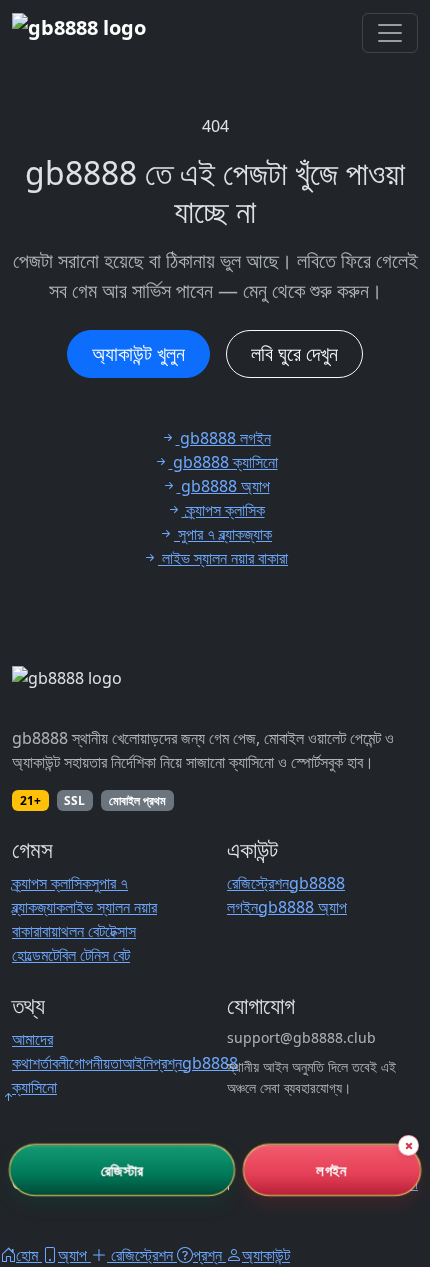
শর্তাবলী (50, 1063)
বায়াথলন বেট (73, 931)
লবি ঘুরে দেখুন (294, 353)
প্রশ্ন (167, 1063)
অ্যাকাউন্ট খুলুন (138, 353)
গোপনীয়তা (95, 1063)
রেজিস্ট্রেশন (258, 883)
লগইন (332, 1169)
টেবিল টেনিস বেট (89, 955)
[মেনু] (390, 33)
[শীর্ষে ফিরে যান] (8, 1097)
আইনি (137, 1063)
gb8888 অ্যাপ (302, 907)
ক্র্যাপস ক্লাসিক (51, 883)
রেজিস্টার (122, 1169)
